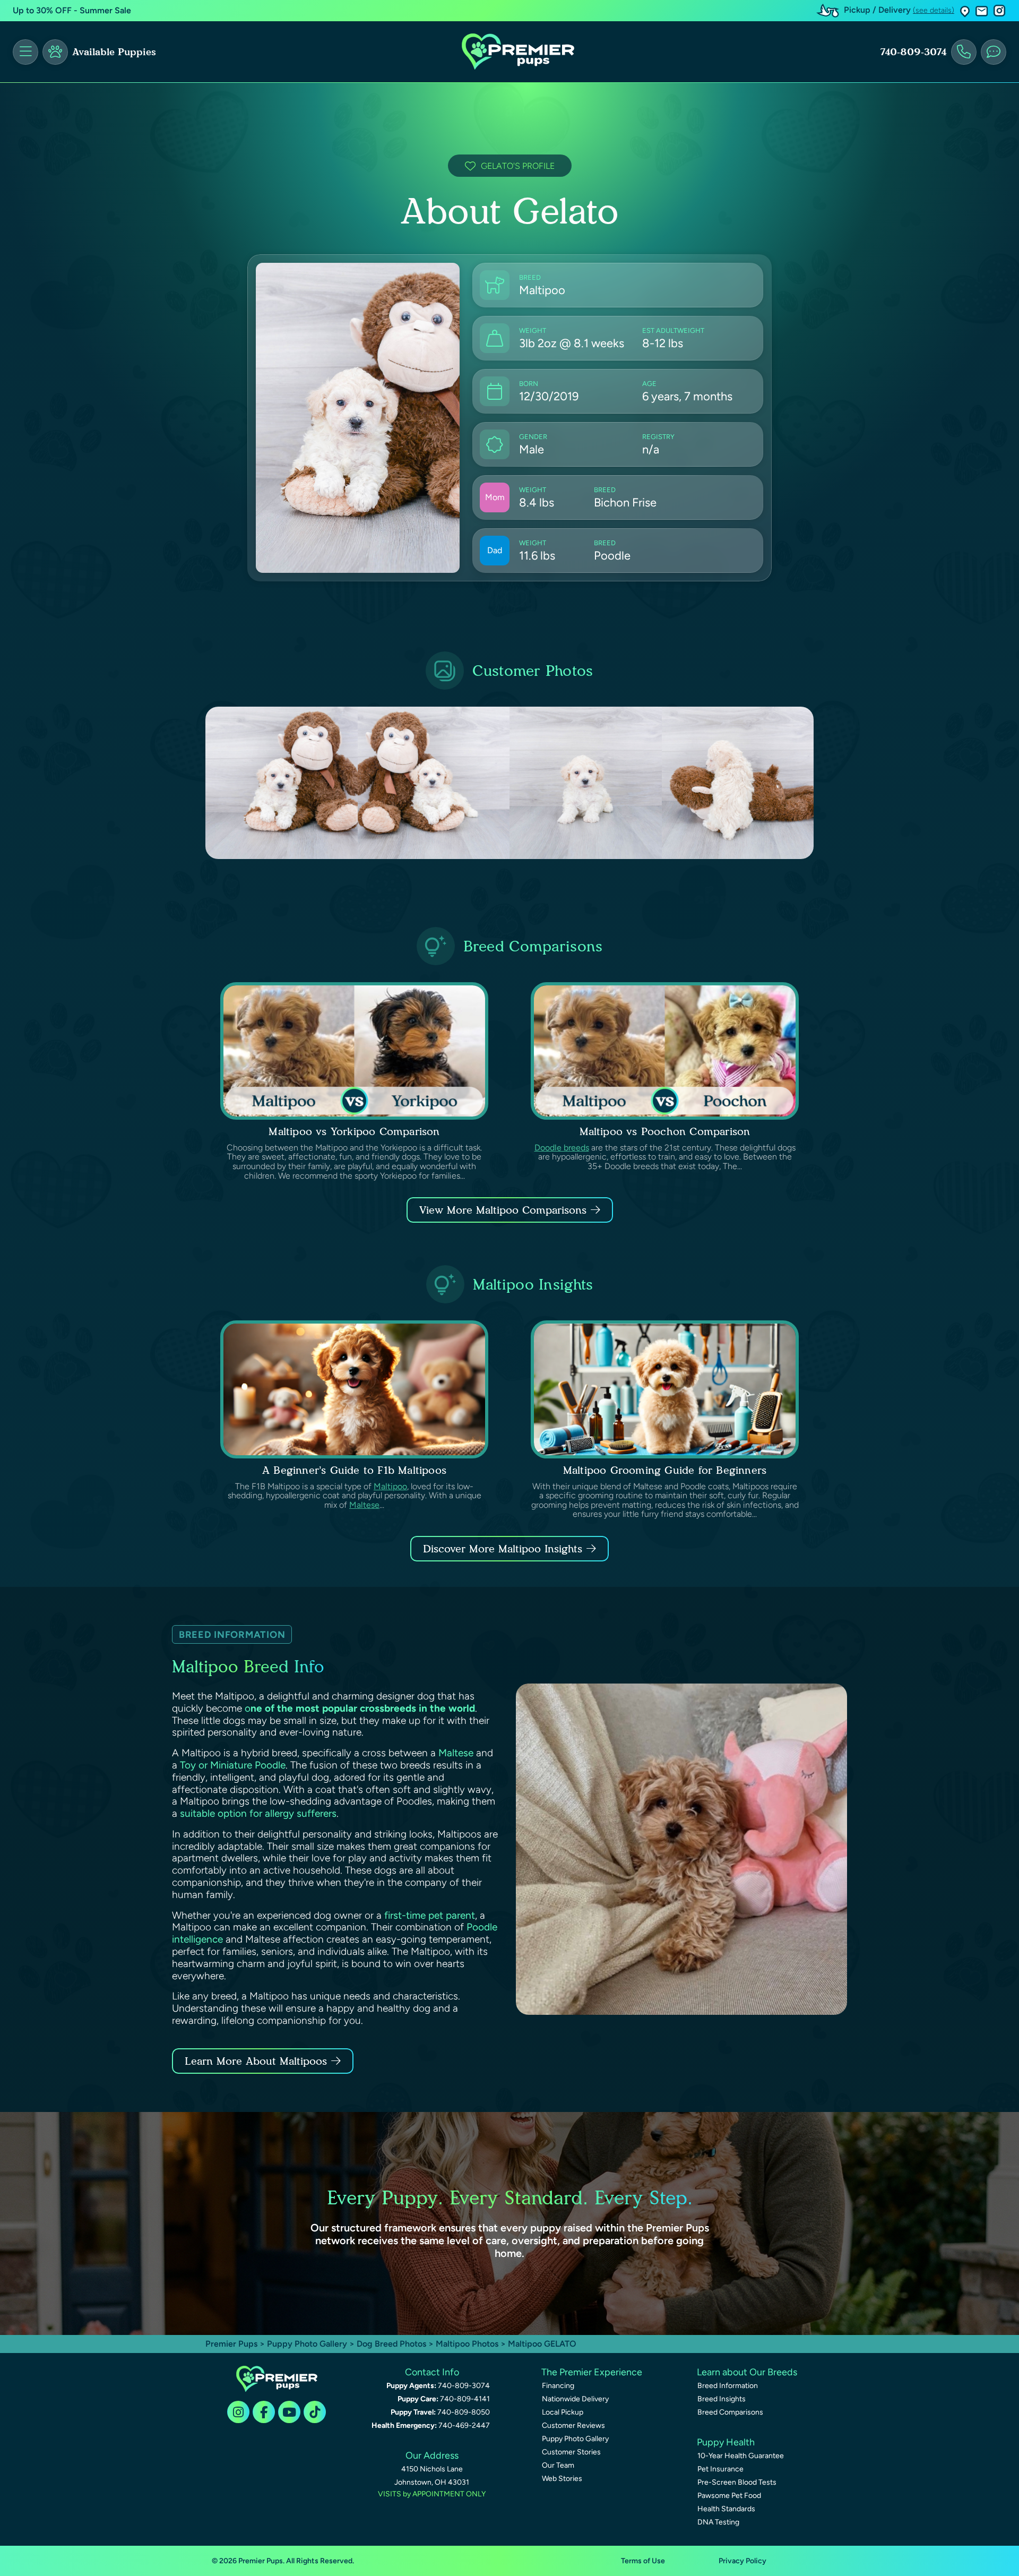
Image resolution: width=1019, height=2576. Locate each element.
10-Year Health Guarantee (741, 2456)
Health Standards (726, 2509)
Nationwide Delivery (575, 2399)
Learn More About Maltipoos (256, 2061)
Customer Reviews (573, 2425)
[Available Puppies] (55, 52)
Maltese (364, 1505)
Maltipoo (390, 1486)
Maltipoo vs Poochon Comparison (665, 1131)
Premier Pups (231, 2344)
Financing (558, 2386)
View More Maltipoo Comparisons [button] (503, 1210)
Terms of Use (643, 2561)
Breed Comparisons (730, 2412)
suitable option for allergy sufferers (258, 1813)
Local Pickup (563, 2412)
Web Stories (562, 2479)
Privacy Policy (742, 2561)
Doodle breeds (562, 1148)
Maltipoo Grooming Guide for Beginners (665, 1470)
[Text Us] (994, 52)
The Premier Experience (592, 2372)
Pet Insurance (720, 2469)
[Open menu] (25, 52)
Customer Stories (571, 2452)
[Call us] (964, 52)
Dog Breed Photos (391, 2344)
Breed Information (728, 2386)
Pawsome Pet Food (729, 2496)
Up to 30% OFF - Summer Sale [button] (72, 10)
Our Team (558, 2465)
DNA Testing (718, 2522)
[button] (965, 11)
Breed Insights (722, 2399)
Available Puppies (114, 52)
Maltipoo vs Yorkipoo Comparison (354, 1131)
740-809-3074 (913, 52)
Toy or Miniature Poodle (233, 1765)
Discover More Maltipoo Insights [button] (503, 1549)
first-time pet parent (430, 1915)
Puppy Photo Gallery (307, 2344)
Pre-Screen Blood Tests (737, 2482)
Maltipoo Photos (467, 2344)
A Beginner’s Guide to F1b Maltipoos (354, 1470)
